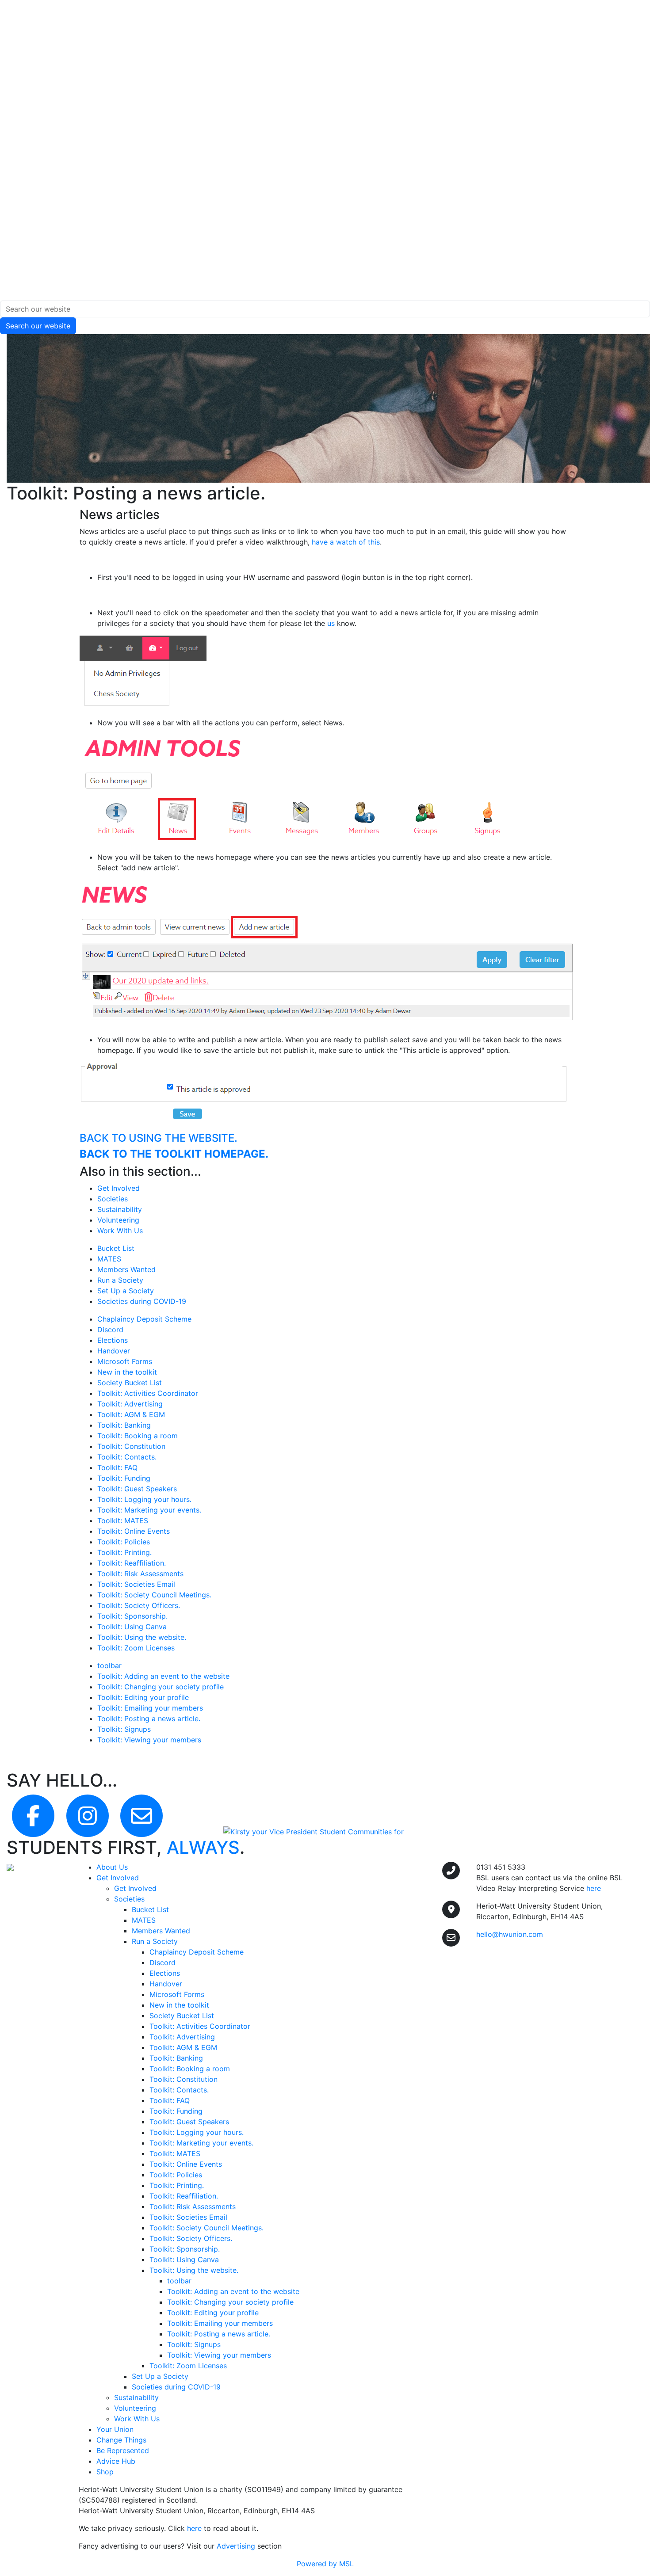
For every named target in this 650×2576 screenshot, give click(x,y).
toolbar (109, 1665)
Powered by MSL (325, 2564)
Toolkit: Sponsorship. (132, 1616)
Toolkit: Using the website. (142, 1637)
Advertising (236, 2546)
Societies (113, 1199)
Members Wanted (126, 1269)
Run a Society (120, 1280)
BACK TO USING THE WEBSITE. (159, 1138)
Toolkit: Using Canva (132, 1627)
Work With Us (120, 1231)
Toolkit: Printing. (124, 1552)
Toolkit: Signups (124, 1729)
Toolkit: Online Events (134, 1531)
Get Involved (119, 1188)
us (331, 623)
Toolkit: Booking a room (138, 1436)
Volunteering (118, 1220)
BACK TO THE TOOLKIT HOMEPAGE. (174, 1154)
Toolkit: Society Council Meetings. (154, 1595)
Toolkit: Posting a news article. (149, 1719)
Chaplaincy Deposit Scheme (144, 1319)
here (194, 2528)
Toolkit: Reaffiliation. (132, 1563)
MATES (109, 1259)
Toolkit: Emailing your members (150, 1708)
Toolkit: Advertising (130, 1404)
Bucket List (116, 1248)
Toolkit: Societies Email (136, 1584)
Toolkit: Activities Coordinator (148, 1393)
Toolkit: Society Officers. (139, 1605)
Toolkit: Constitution (131, 1446)
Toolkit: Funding (124, 1478)
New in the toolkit (127, 1372)
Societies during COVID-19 (142, 1301)
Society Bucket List (130, 1383)
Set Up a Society (126, 1291)
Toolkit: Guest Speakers (137, 1489)
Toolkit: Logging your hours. (144, 1499)
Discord (110, 1330)
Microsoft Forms (125, 1361)
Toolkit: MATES (123, 1520)
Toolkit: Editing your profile (143, 1697)
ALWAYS (203, 1847)
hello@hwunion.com (510, 1934)
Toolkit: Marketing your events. (149, 1510)
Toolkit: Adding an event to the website (163, 1676)
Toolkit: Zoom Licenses (136, 1648)
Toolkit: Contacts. (127, 1457)
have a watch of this (346, 542)
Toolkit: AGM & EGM (131, 1414)
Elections (113, 1340)
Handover (114, 1351)
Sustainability (120, 1209)
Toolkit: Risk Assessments (140, 1574)
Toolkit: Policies (124, 1542)
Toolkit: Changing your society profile (161, 1687)
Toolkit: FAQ (117, 1467)
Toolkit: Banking (124, 1425)
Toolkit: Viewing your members (149, 1740)
